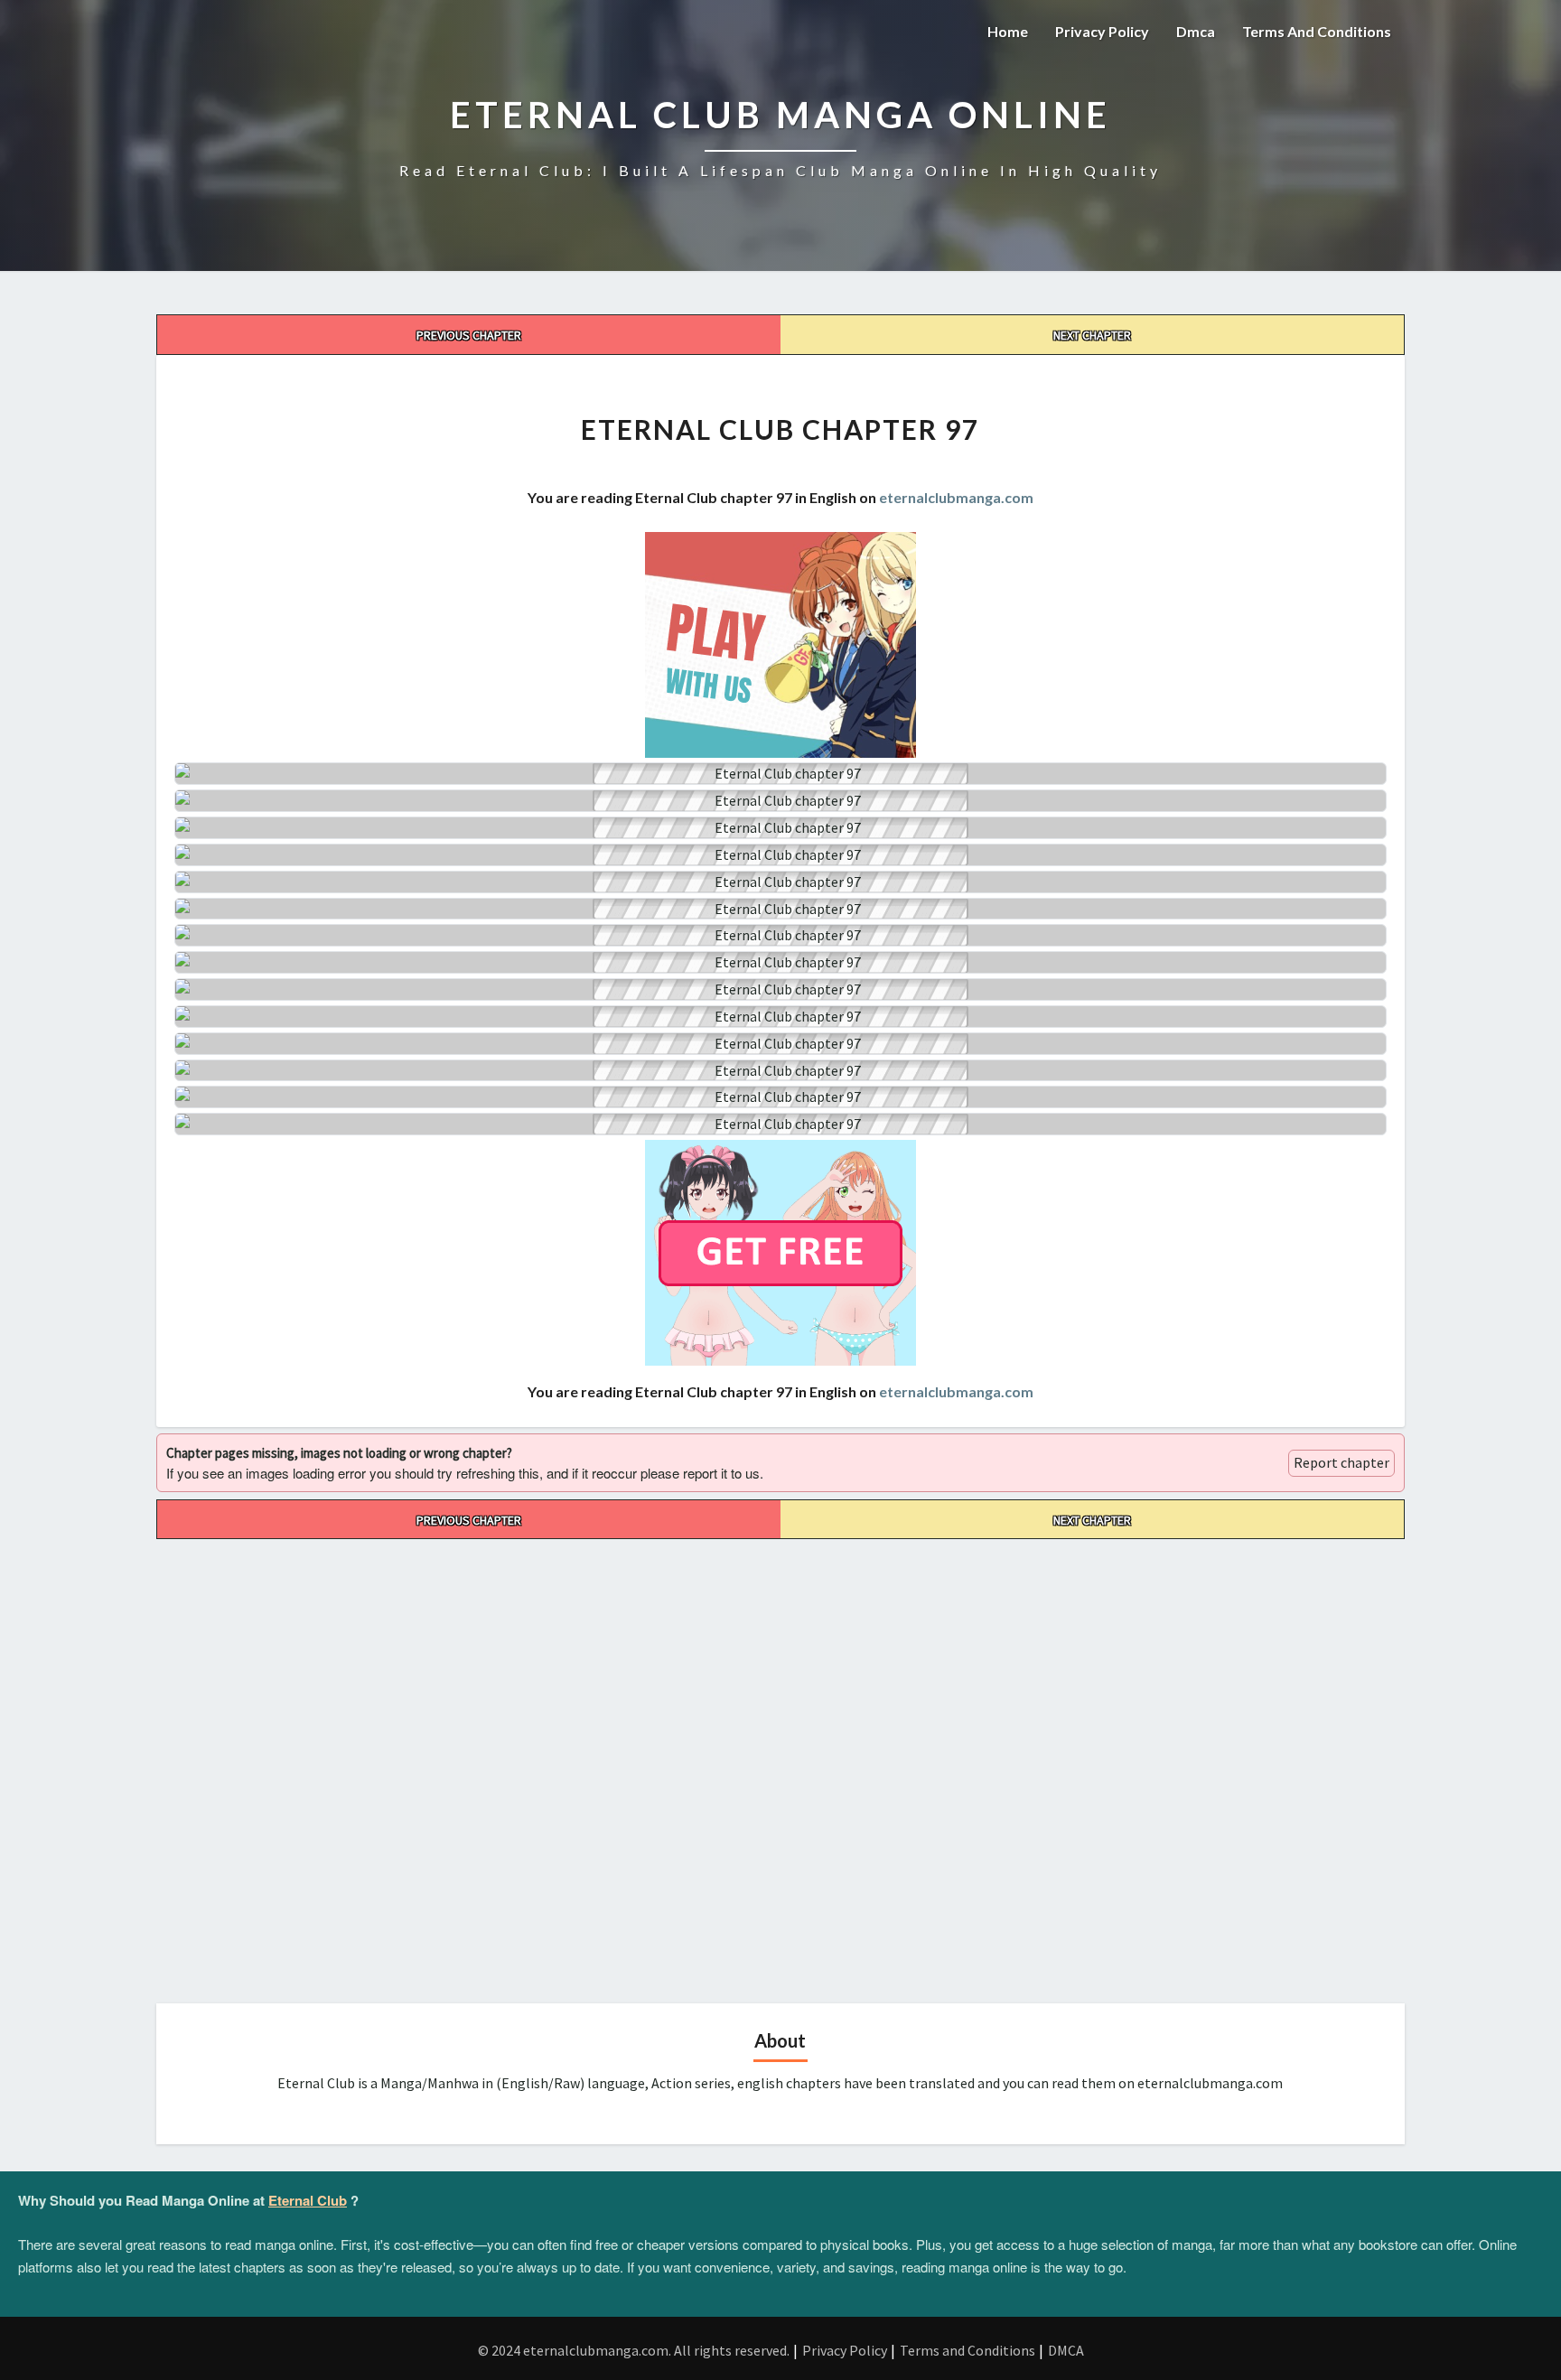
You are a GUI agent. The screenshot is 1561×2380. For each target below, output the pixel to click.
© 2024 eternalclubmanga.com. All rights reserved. (634, 2350)
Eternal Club (308, 2200)
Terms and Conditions (1317, 31)
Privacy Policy (1102, 31)
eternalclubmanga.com (956, 497)
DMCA (1066, 2350)
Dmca (1196, 31)
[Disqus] (780, 1765)
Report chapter (1341, 1462)
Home (1008, 31)
